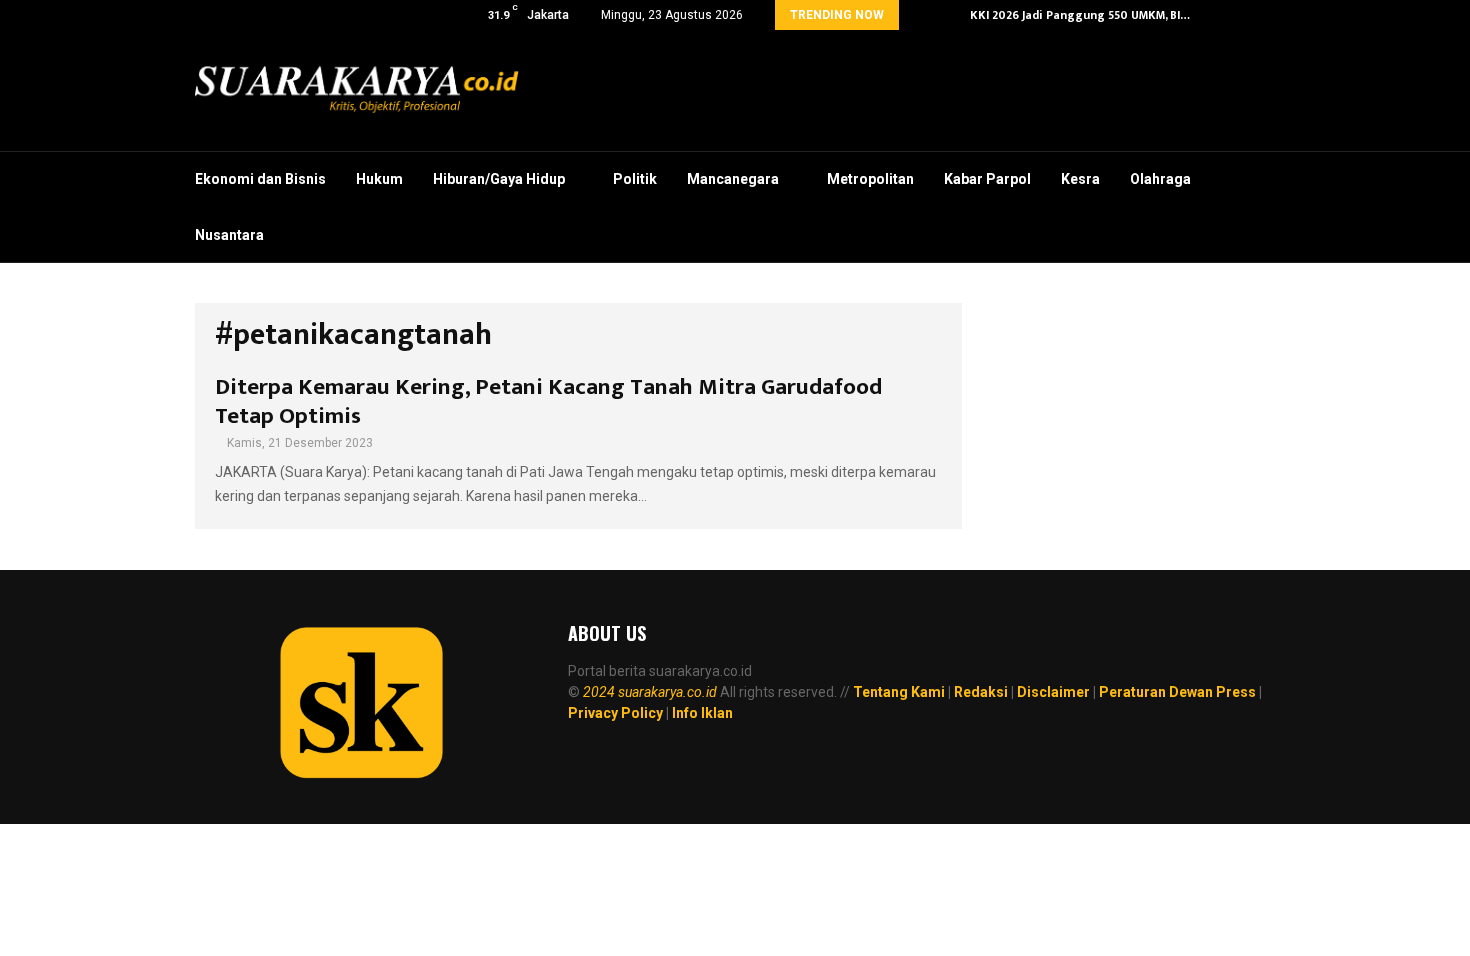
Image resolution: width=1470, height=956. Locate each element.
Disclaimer (1053, 692)
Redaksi (981, 692)
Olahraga (1160, 179)
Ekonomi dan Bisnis (260, 179)
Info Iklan (702, 713)
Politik (635, 179)
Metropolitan (870, 179)
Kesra (1080, 179)
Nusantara (229, 235)
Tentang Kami (899, 692)
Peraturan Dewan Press (1177, 692)
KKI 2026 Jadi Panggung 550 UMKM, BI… (1080, 15)
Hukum (379, 179)
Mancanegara (733, 179)
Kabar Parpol (987, 179)
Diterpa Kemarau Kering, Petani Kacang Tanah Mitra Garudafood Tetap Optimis (548, 401)
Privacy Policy (615, 713)
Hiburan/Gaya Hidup (499, 179)
